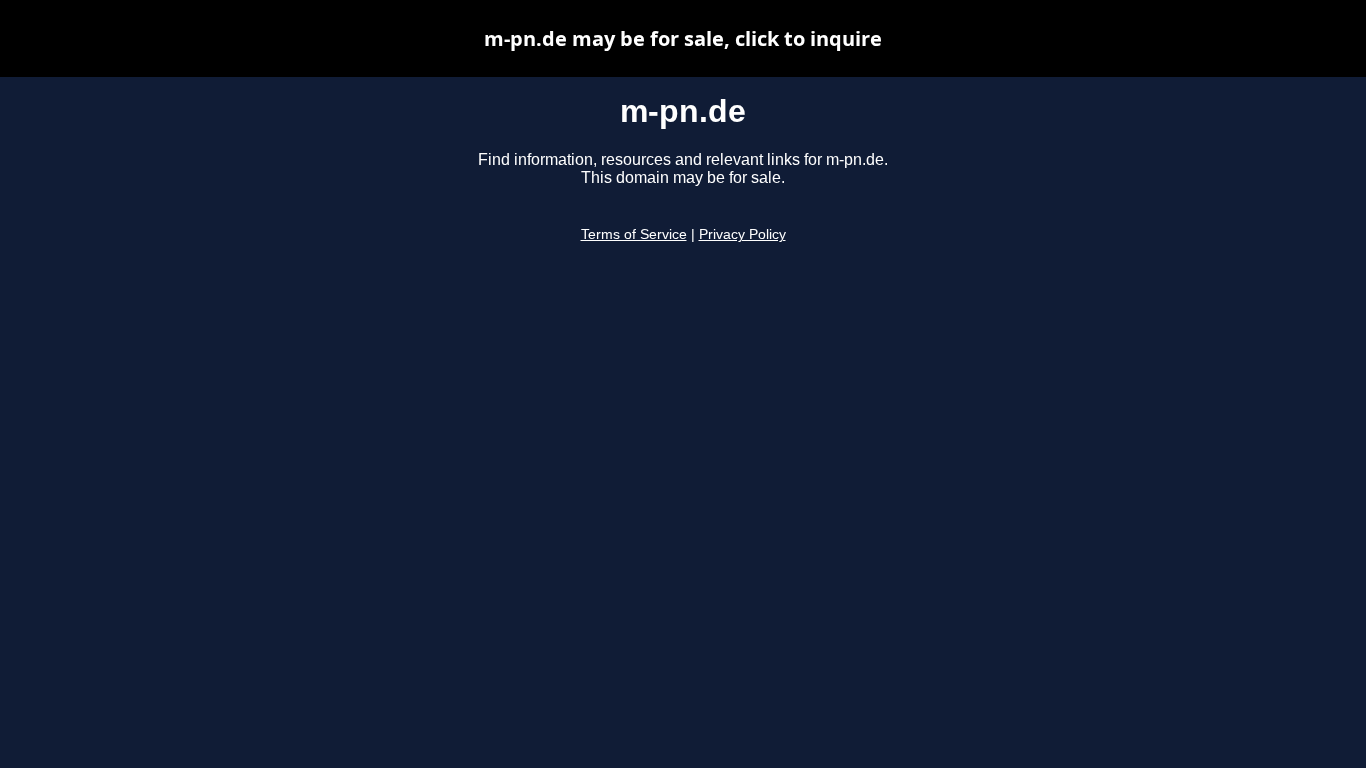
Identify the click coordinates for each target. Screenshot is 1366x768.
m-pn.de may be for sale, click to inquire (683, 38)
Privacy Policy (742, 234)
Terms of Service (634, 234)
